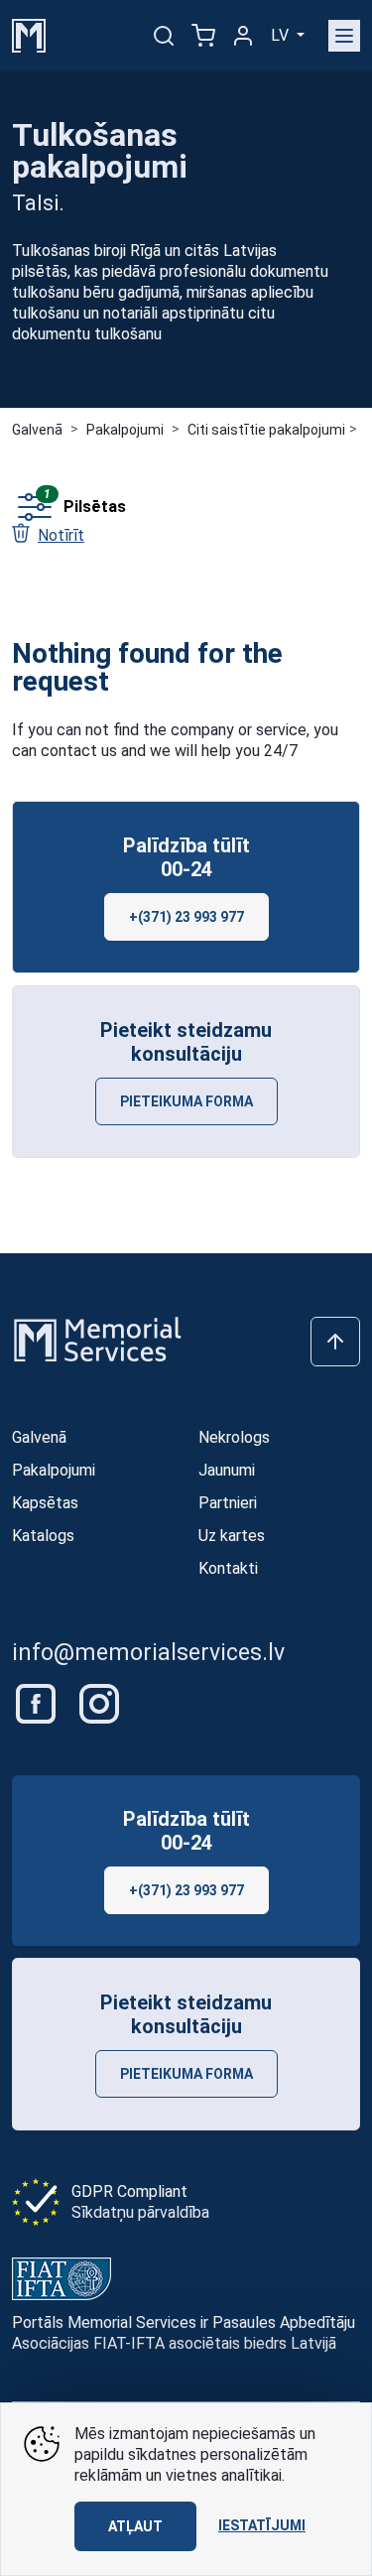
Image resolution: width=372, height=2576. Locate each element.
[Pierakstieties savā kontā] (243, 36)
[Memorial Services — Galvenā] (29, 34)
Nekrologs (234, 1437)
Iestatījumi (262, 2525)
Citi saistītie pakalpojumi (266, 430)
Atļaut (135, 2526)
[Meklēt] (164, 36)
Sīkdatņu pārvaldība (140, 2212)
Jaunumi (227, 1470)
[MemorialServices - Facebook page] (38, 1702)
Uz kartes (232, 1536)
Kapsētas (45, 1503)
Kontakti (228, 1568)
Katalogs (43, 1536)
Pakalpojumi (125, 430)
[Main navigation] (344, 36)
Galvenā (37, 430)
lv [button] (282, 35)
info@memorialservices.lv (148, 1653)
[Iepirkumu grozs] (203, 36)
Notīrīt (61, 535)
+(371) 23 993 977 (186, 917)
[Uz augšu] (335, 1342)
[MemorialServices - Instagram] (99, 1702)
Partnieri (228, 1503)
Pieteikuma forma (186, 1101)
